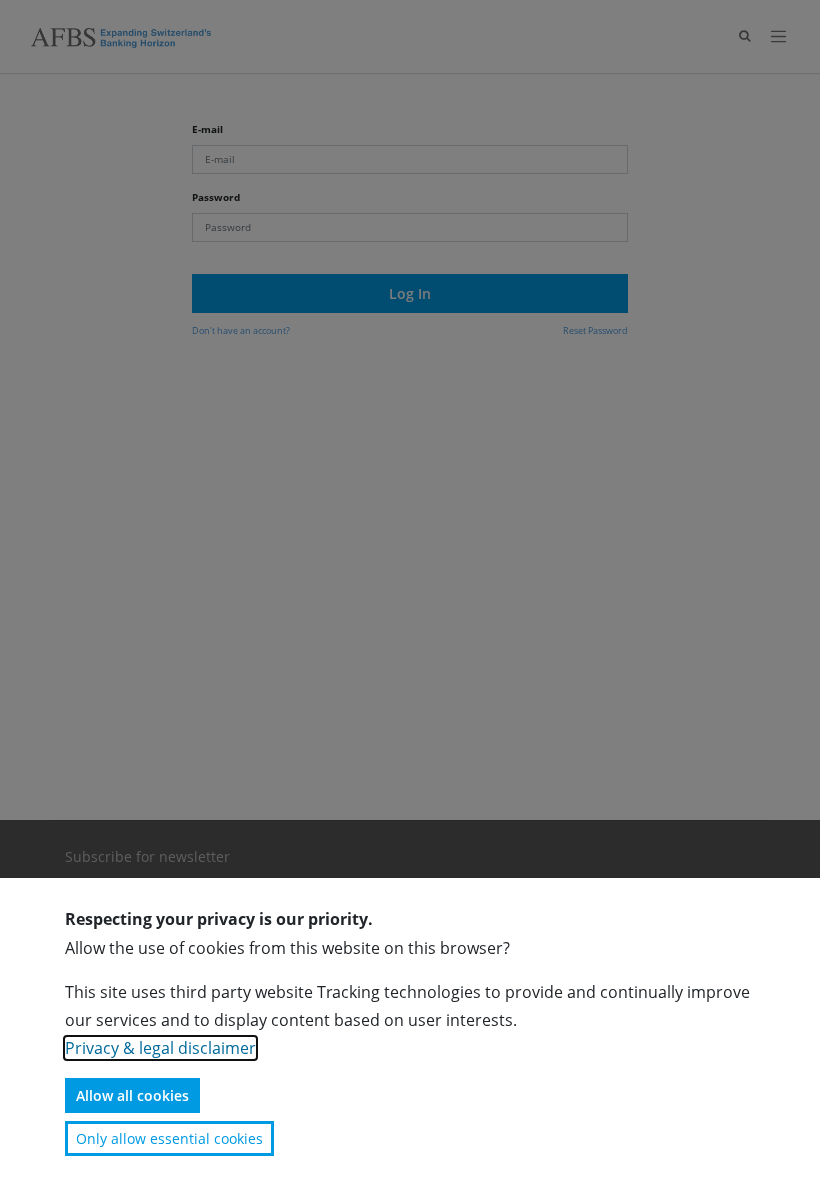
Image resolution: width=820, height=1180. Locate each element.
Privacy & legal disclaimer (160, 1048)
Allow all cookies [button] (132, 1095)
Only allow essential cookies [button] (169, 1138)
